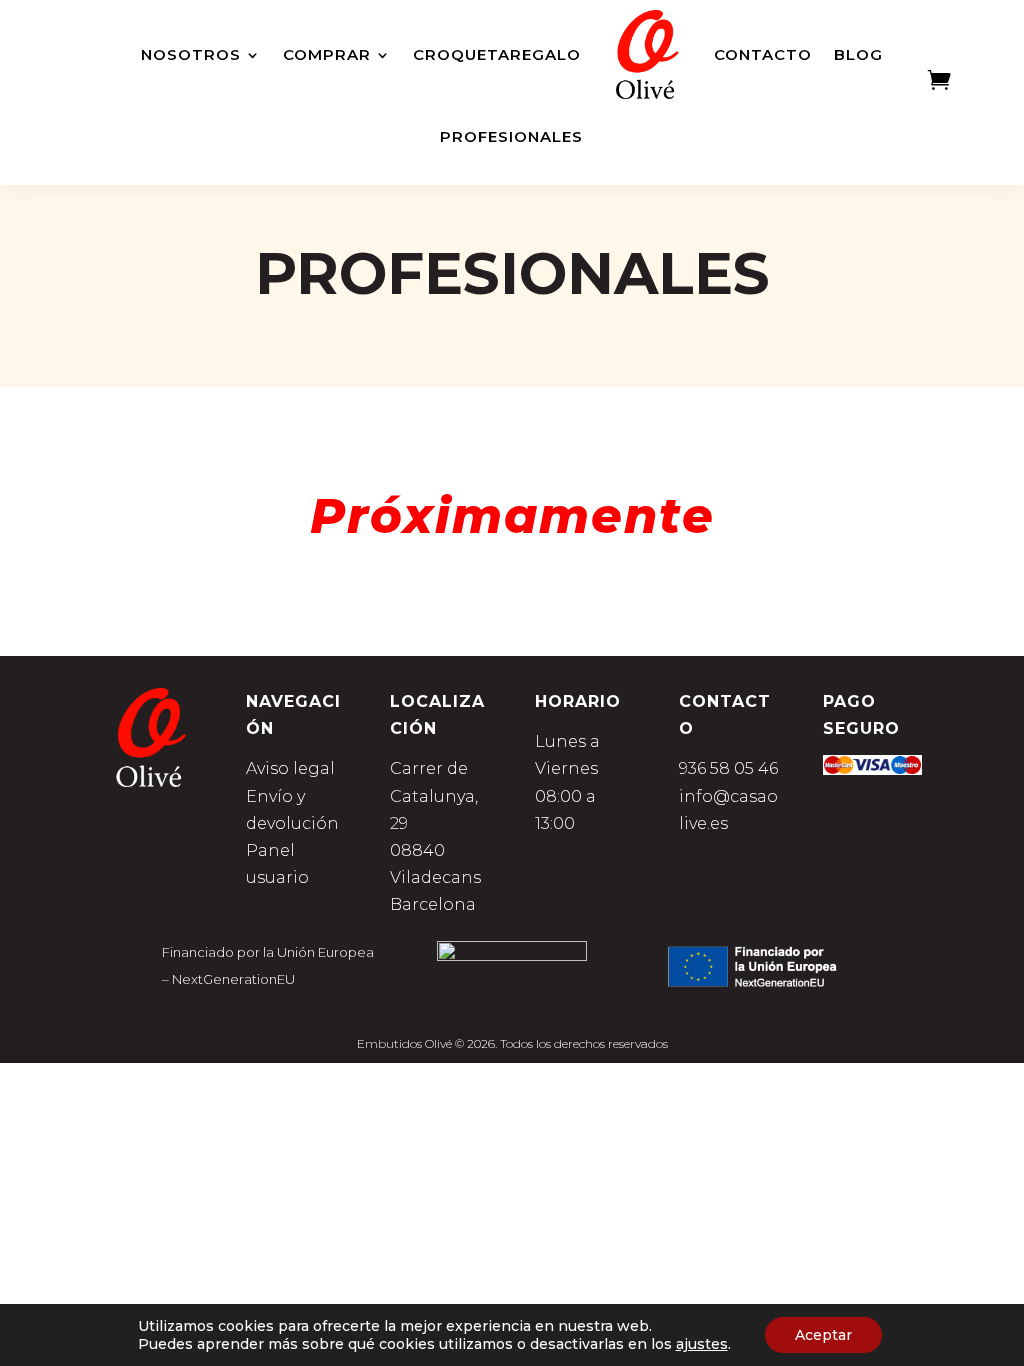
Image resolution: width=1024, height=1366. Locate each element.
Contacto (763, 54)
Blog (858, 54)
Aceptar (823, 1335)
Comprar (327, 54)
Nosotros (191, 54)
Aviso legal (290, 768)
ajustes (702, 1344)
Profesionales (511, 136)
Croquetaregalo (497, 54)
